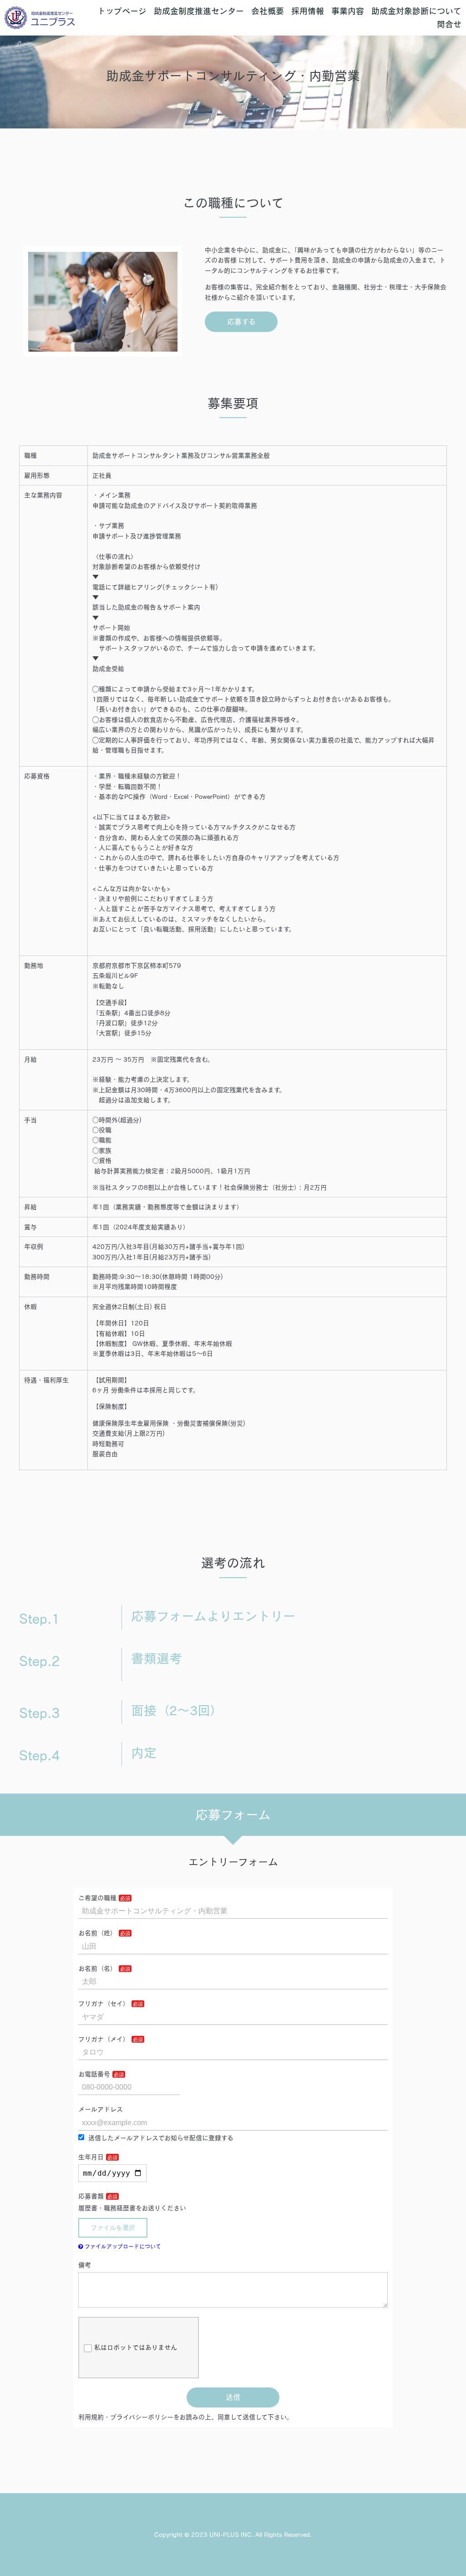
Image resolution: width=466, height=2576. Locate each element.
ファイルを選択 (113, 2228)
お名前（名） (97, 1968)
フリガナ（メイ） (104, 2039)
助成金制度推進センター (199, 11)
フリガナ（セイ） (104, 2004)
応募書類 (91, 2196)
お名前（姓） (97, 1933)
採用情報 (308, 11)
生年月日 (91, 2157)
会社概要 (268, 11)
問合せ (449, 24)
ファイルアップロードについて (122, 2246)
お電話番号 (94, 2074)
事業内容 (348, 11)
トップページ (122, 11)
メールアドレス (101, 2109)
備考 (85, 2265)
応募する (241, 322)
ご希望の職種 (97, 1898)
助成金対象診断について (416, 11)
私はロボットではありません (136, 2347)
